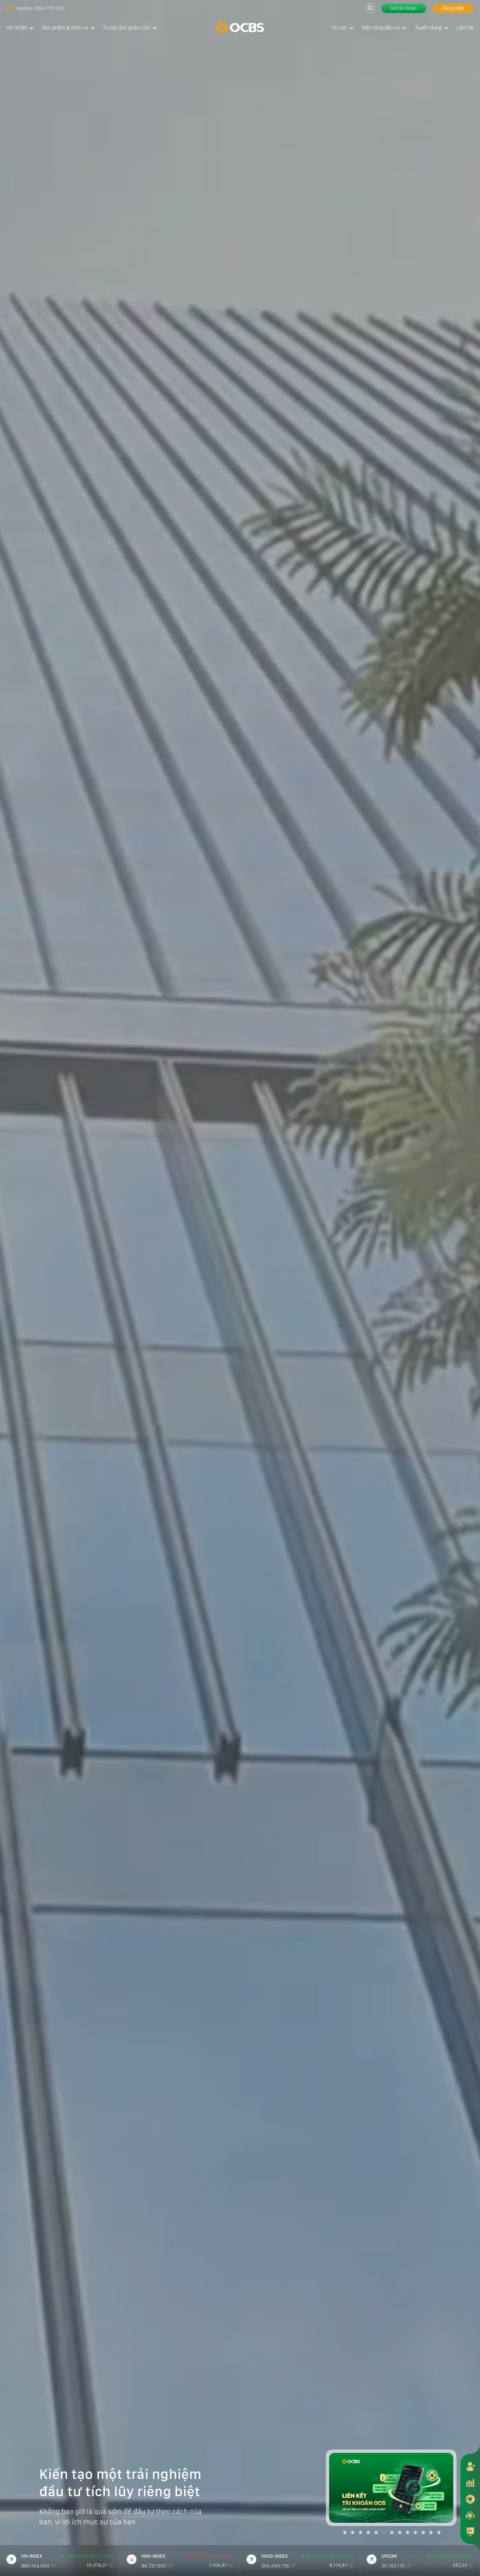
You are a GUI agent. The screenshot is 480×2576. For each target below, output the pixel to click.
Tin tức (339, 28)
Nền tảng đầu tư (381, 28)
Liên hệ (465, 28)
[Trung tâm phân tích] (470, 2532)
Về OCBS (17, 28)
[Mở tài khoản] (470, 2466)
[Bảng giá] (470, 2483)
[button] (345, 2533)
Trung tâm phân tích (127, 28)
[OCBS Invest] (470, 2499)
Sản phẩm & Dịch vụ (65, 28)
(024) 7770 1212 (49, 8)
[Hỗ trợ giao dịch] (470, 2515)
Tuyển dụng (428, 28)
